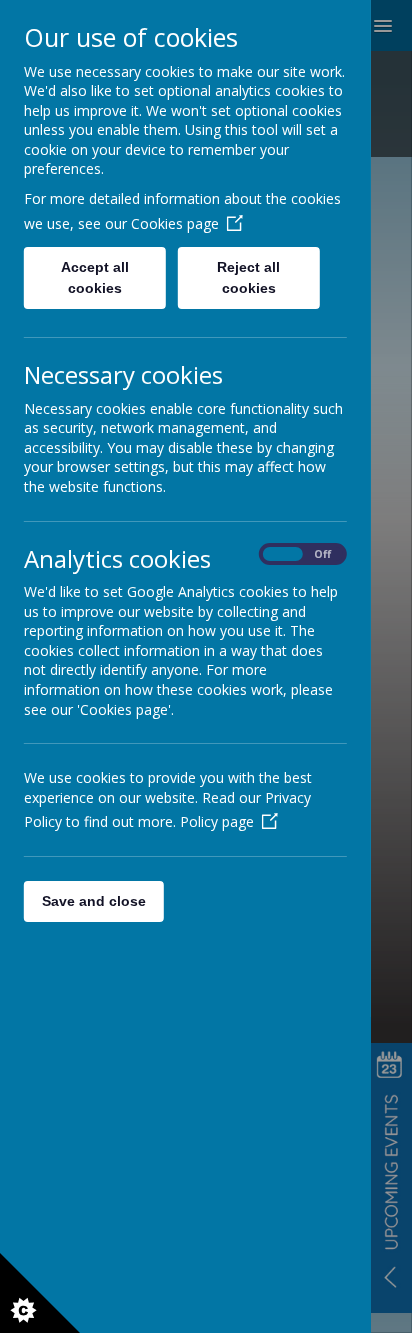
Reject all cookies (249, 277)
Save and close (94, 901)
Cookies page (175, 223)
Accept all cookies (95, 277)
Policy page (217, 821)
